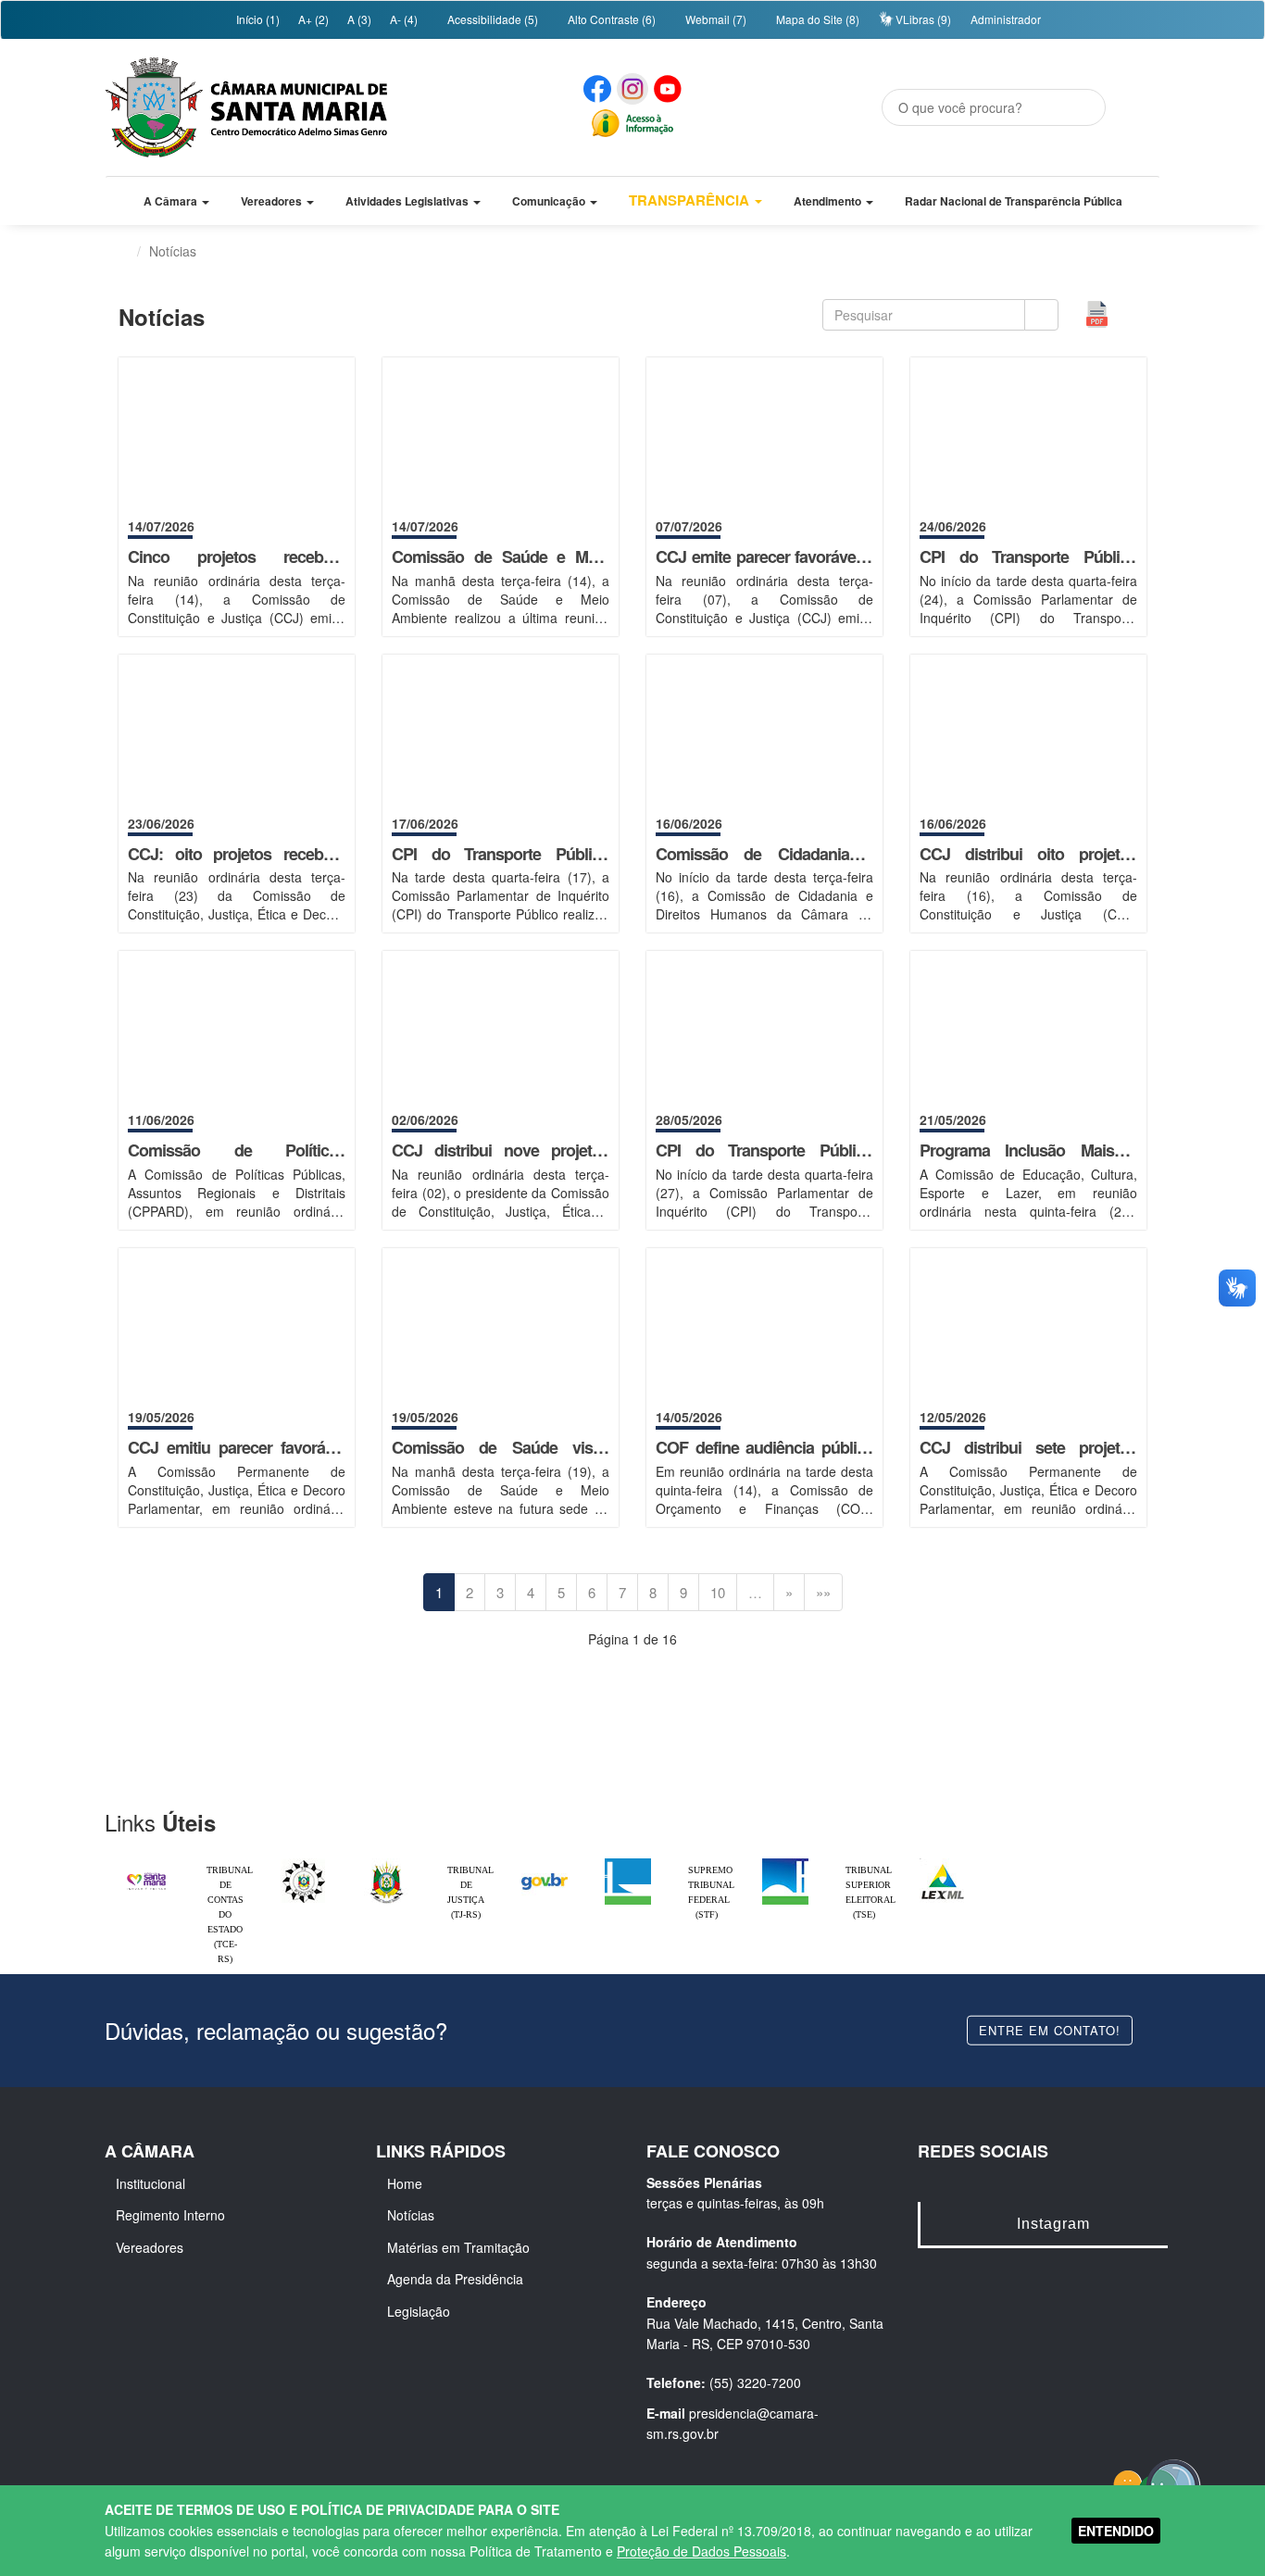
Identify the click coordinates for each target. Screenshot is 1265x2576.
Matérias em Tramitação (458, 2247)
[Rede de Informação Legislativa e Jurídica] (943, 1863)
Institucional (150, 2183)
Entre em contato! (1050, 2029)
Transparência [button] (691, 200)
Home (405, 2183)
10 (718, 1592)
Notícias (411, 2215)
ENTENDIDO (1116, 2531)
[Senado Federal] (785, 1863)
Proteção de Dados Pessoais (701, 2551)
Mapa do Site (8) (816, 19)
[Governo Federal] (545, 1863)
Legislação (419, 2311)
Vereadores (150, 2247)
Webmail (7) (714, 19)
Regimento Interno (170, 2215)
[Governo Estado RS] (387, 1863)
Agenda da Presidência (455, 2279)
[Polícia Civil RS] (304, 1863)
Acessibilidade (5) (491, 19)
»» (823, 1592)
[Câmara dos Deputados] (628, 1863)
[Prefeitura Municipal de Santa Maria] (146, 1873)
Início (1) (257, 19)
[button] (176, 201)
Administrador (1006, 19)
